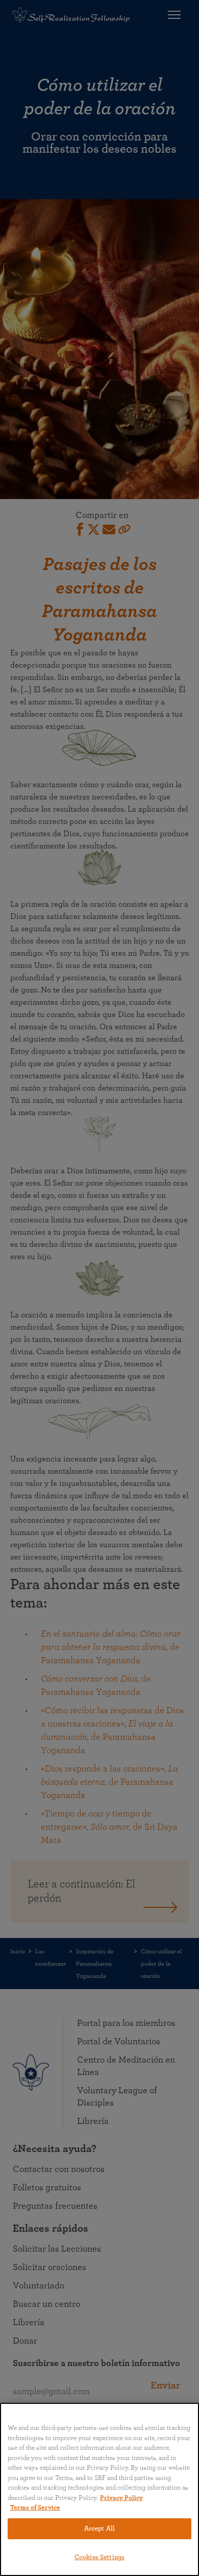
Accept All (99, 2529)
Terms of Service (35, 2508)
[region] (99, 2489)
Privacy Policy (121, 2498)
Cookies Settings (99, 2557)
